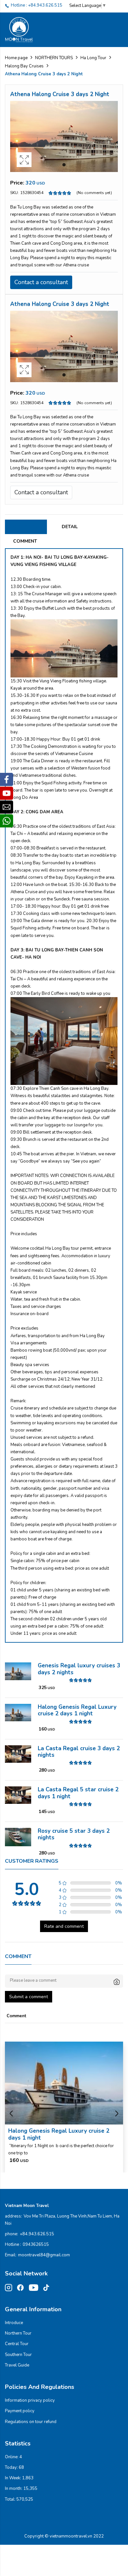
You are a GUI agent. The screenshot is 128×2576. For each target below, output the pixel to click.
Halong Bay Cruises (24, 66)
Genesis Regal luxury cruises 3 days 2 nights (79, 1669)
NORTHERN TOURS (54, 58)
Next (117, 2114)
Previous (11, 2114)
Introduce (14, 2323)
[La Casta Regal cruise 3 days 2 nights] (18, 1754)
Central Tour (17, 2344)
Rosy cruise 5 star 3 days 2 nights (74, 1834)
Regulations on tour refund (31, 2422)
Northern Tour (18, 2333)
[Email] (7, 807)
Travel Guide (17, 2365)
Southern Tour (18, 2355)
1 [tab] (64, 165)
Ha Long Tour (93, 58)
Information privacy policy (30, 2400)
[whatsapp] (7, 821)
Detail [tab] (70, 527)
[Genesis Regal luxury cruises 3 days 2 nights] (18, 1671)
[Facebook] (7, 779)
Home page (16, 58)
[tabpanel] (64, 136)
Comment (25, 541)
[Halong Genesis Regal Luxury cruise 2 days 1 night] (18, 1712)
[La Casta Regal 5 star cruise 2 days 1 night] (18, 1795)
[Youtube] (7, 793)
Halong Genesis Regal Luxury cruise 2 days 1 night (77, 1710)
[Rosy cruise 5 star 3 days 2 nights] (18, 1837)
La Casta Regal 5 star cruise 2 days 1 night (78, 1793)
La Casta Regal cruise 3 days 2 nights (79, 1752)
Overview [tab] (26, 527)
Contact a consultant (41, 282)
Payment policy (20, 2411)
